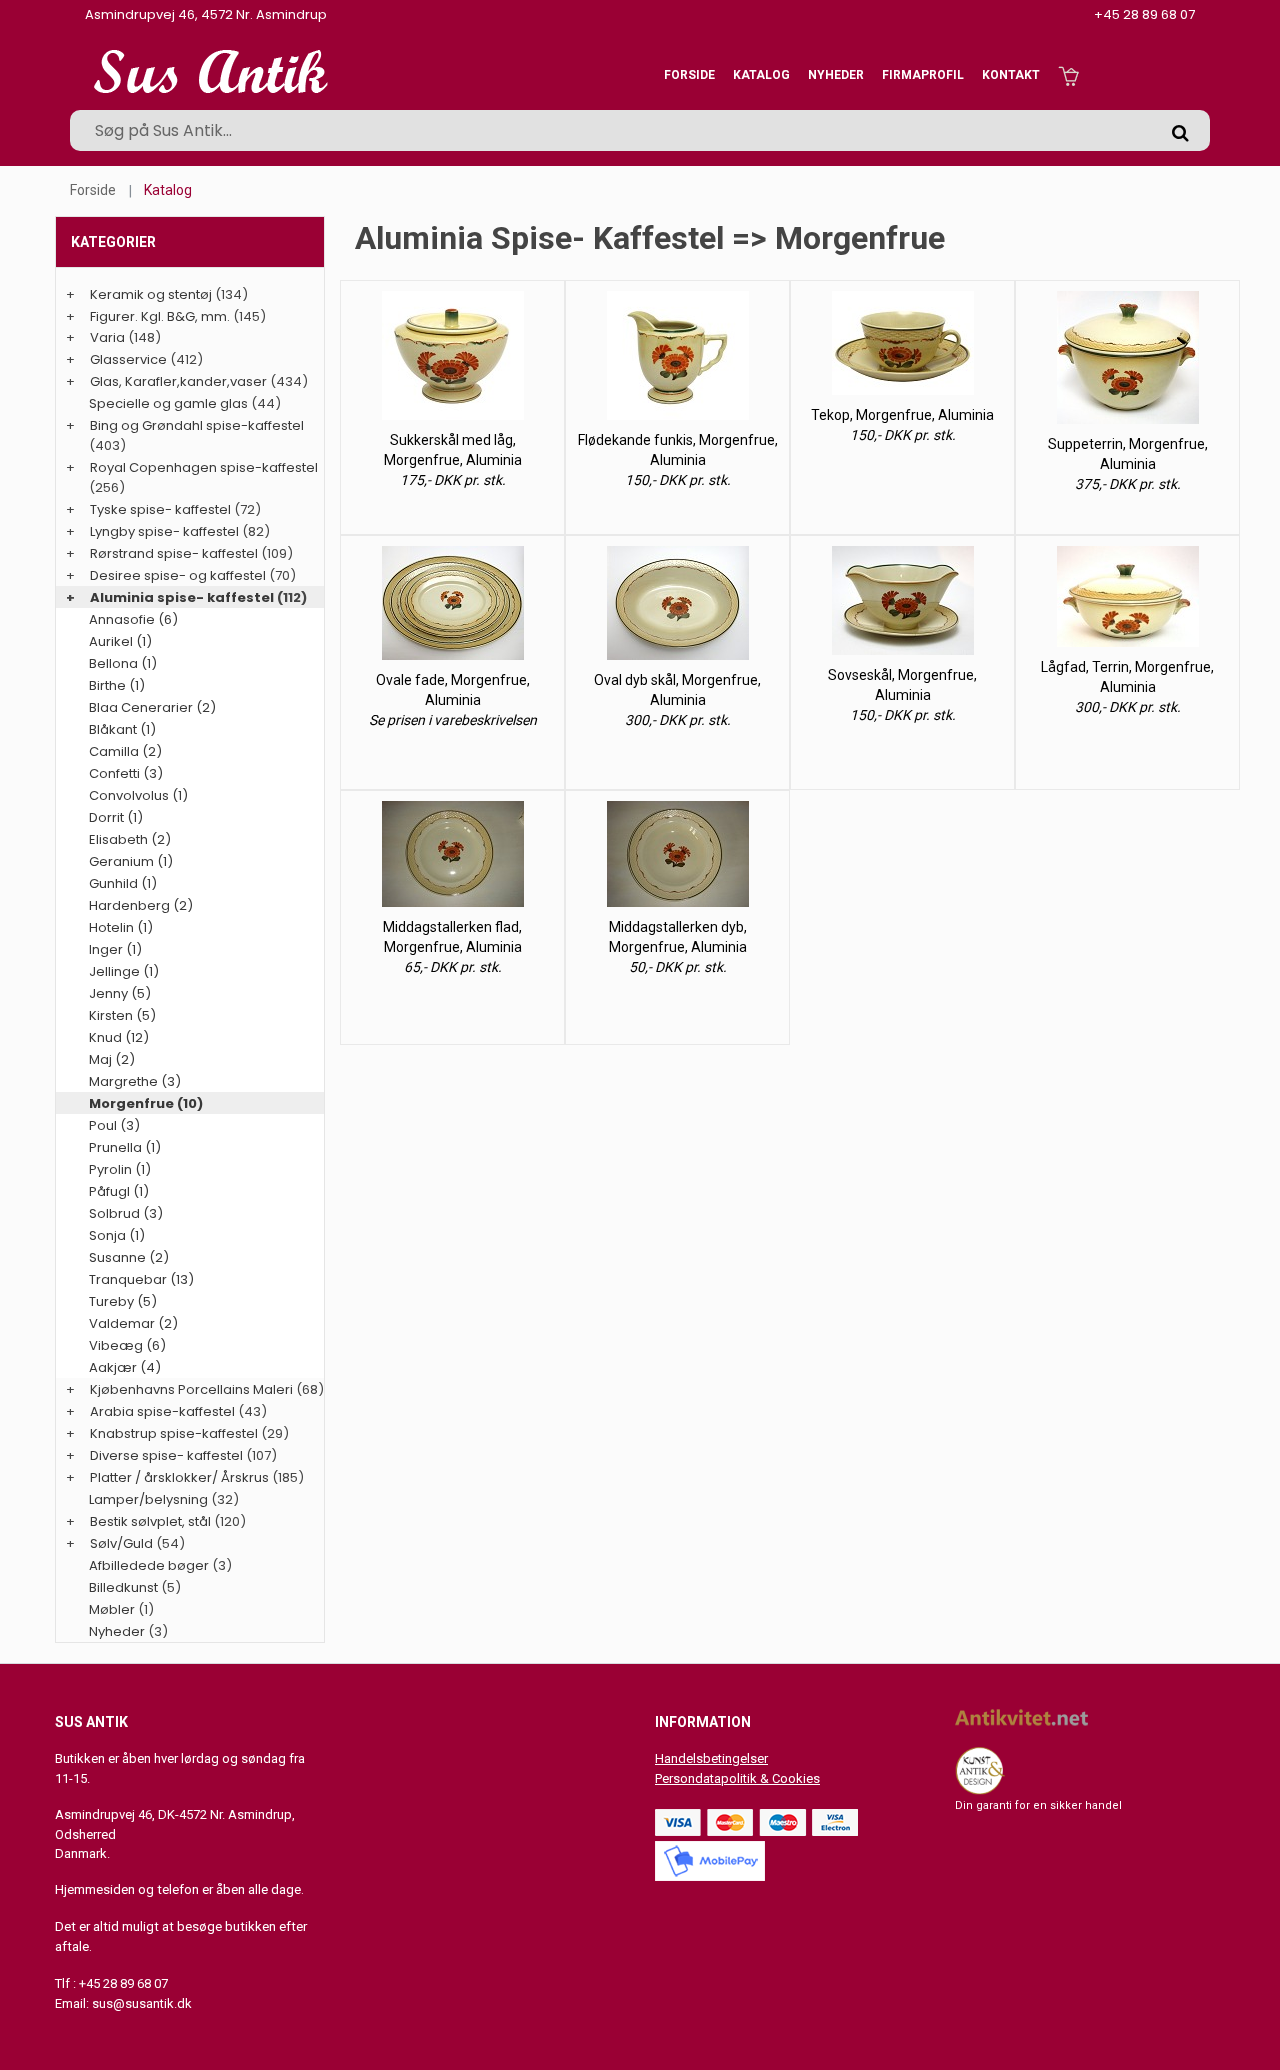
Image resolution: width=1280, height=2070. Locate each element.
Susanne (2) (129, 1257)
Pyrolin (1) (120, 1169)
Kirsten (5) (122, 1015)
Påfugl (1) (119, 1191)
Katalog (761, 75)
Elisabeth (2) (130, 839)
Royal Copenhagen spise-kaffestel (204, 467)
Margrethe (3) (135, 1081)
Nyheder (836, 75)
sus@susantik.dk (142, 2003)
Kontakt (1011, 75)
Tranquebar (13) (141, 1279)
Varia (107, 337)
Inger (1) (115, 949)
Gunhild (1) (123, 883)
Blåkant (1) (122, 729)
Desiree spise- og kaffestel (178, 575)
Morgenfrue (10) (146, 1103)
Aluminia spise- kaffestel (182, 597)
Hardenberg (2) (141, 905)
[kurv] (1068, 75)
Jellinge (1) (124, 971)
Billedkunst (123, 1587)
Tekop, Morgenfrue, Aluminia (902, 415)
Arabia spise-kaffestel (162, 1411)
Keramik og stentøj (151, 294)
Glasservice (128, 359)
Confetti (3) (126, 773)
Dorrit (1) (116, 817)
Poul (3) (114, 1125)
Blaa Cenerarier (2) (152, 707)
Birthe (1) (117, 685)
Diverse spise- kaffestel (166, 1455)
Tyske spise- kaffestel (160, 509)
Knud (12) (119, 1037)
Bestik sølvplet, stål (150, 1521)
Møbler (112, 1609)
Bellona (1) (123, 663)
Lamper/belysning (150, 1499)
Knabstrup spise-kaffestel (174, 1433)
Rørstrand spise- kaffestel (174, 553)
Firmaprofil (923, 75)
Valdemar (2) (133, 1323)
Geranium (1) (131, 861)
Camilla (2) (125, 751)
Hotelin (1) (121, 927)
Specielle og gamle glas (168, 403)
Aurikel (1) (120, 641)
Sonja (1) (117, 1235)
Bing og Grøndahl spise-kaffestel (197, 425)
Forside (689, 75)
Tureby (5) (123, 1301)
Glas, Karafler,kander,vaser (178, 381)
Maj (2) (112, 1059)
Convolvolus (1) (138, 795)
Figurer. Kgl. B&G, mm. (160, 316)
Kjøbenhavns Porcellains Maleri (191, 1389)
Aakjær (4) (125, 1367)
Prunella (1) (125, 1147)
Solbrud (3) (126, 1213)
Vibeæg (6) (127, 1345)
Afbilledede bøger (149, 1565)
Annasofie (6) (133, 619)
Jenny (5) (120, 993)
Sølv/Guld (121, 1543)
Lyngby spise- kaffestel (164, 531)
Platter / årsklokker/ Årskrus (179, 1477)
